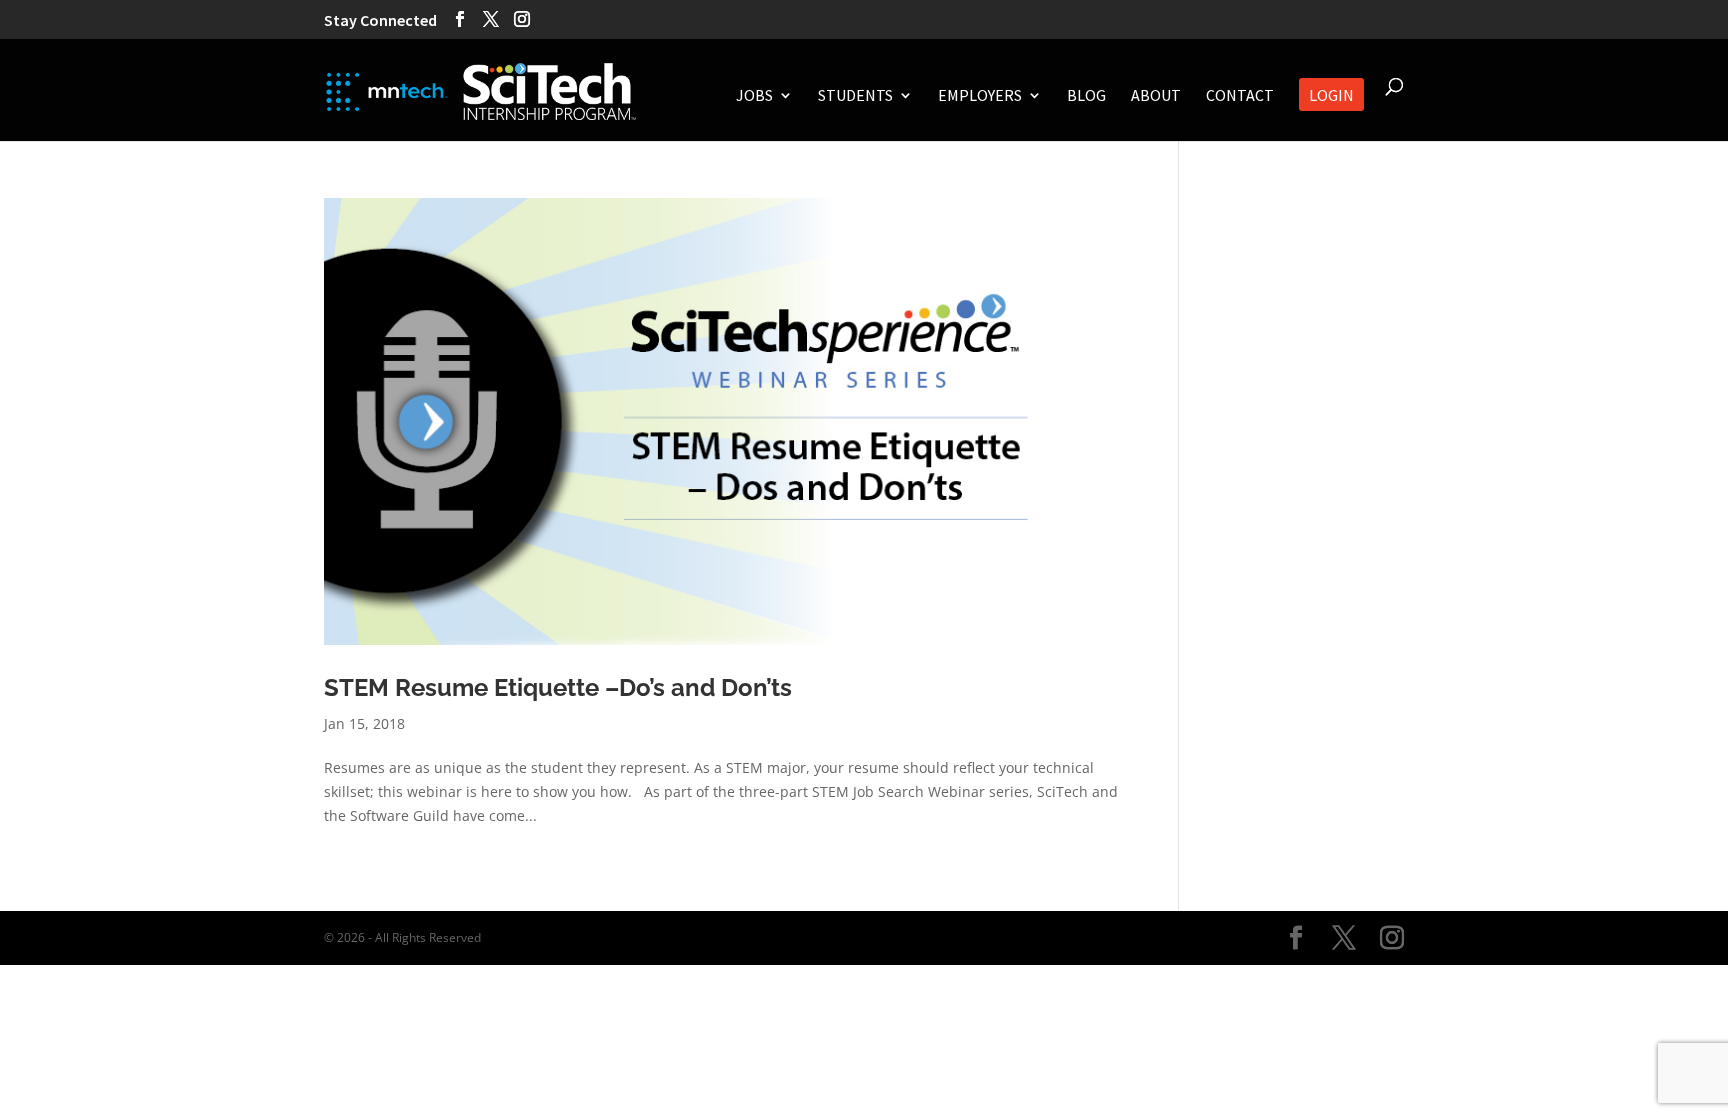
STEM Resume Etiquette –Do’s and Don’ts (558, 687)
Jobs (754, 96)
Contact (1240, 96)
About (1156, 96)
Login (1331, 96)
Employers (980, 96)
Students (855, 96)
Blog (1086, 96)
